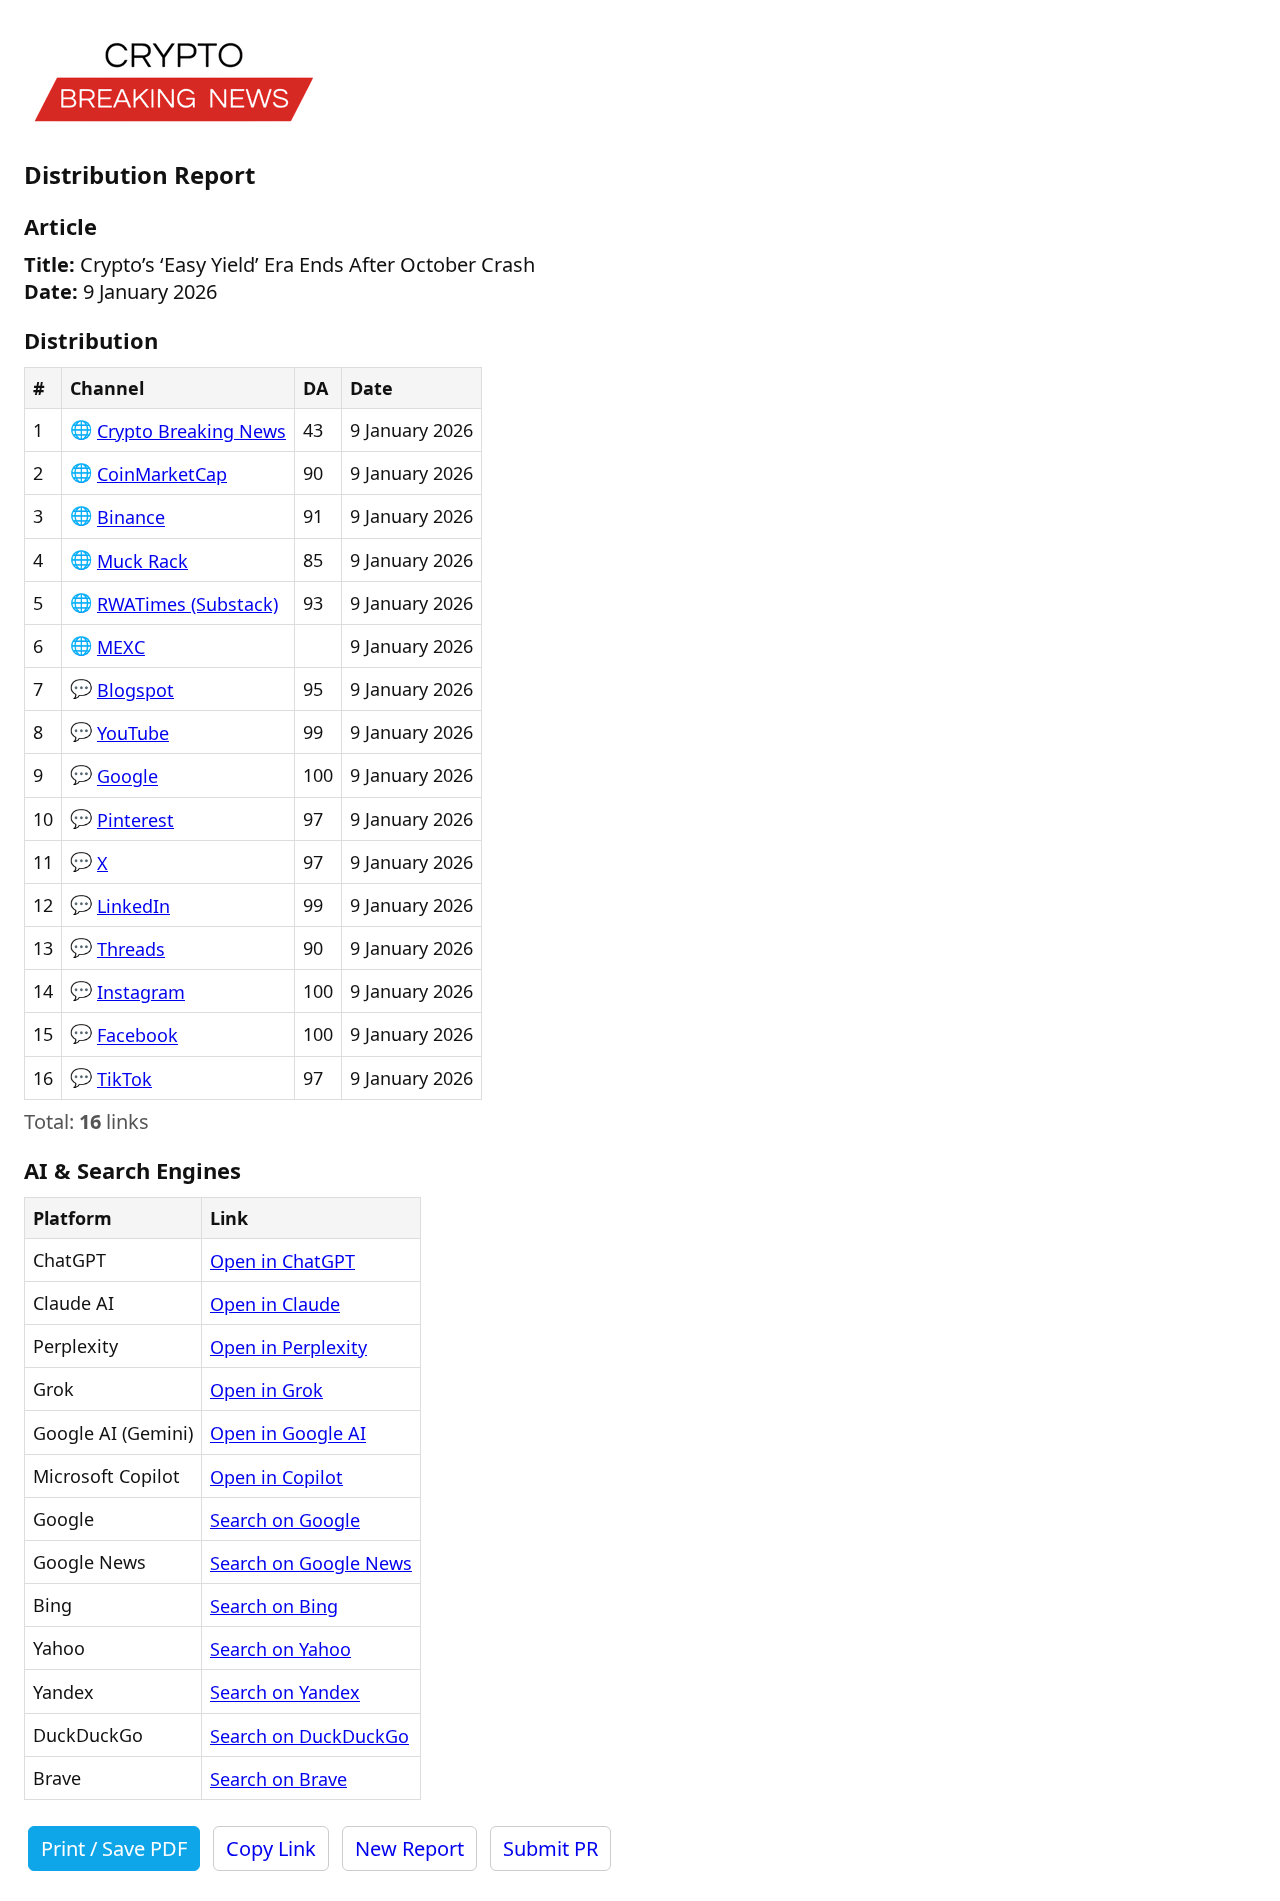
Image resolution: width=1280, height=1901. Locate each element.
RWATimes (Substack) (187, 604)
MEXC (121, 647)
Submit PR (550, 1848)
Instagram (141, 992)
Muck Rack (142, 561)
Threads (131, 949)
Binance (131, 518)
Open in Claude (275, 1304)
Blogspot (135, 690)
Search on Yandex (285, 1693)
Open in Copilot (276, 1477)
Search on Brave (278, 1779)
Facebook (137, 1036)
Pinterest (135, 820)
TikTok (124, 1079)
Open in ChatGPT (282, 1261)
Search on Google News (311, 1563)
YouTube (133, 733)
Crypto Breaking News (191, 431)
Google (127, 777)
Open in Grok (266, 1390)
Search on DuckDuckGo (309, 1736)
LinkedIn (133, 906)
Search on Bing (274, 1606)
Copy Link (271, 1848)
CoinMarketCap (162, 474)
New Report (409, 1848)
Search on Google (285, 1520)
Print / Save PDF (114, 1848)
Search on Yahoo (280, 1649)
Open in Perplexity (288, 1347)
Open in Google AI (288, 1434)
